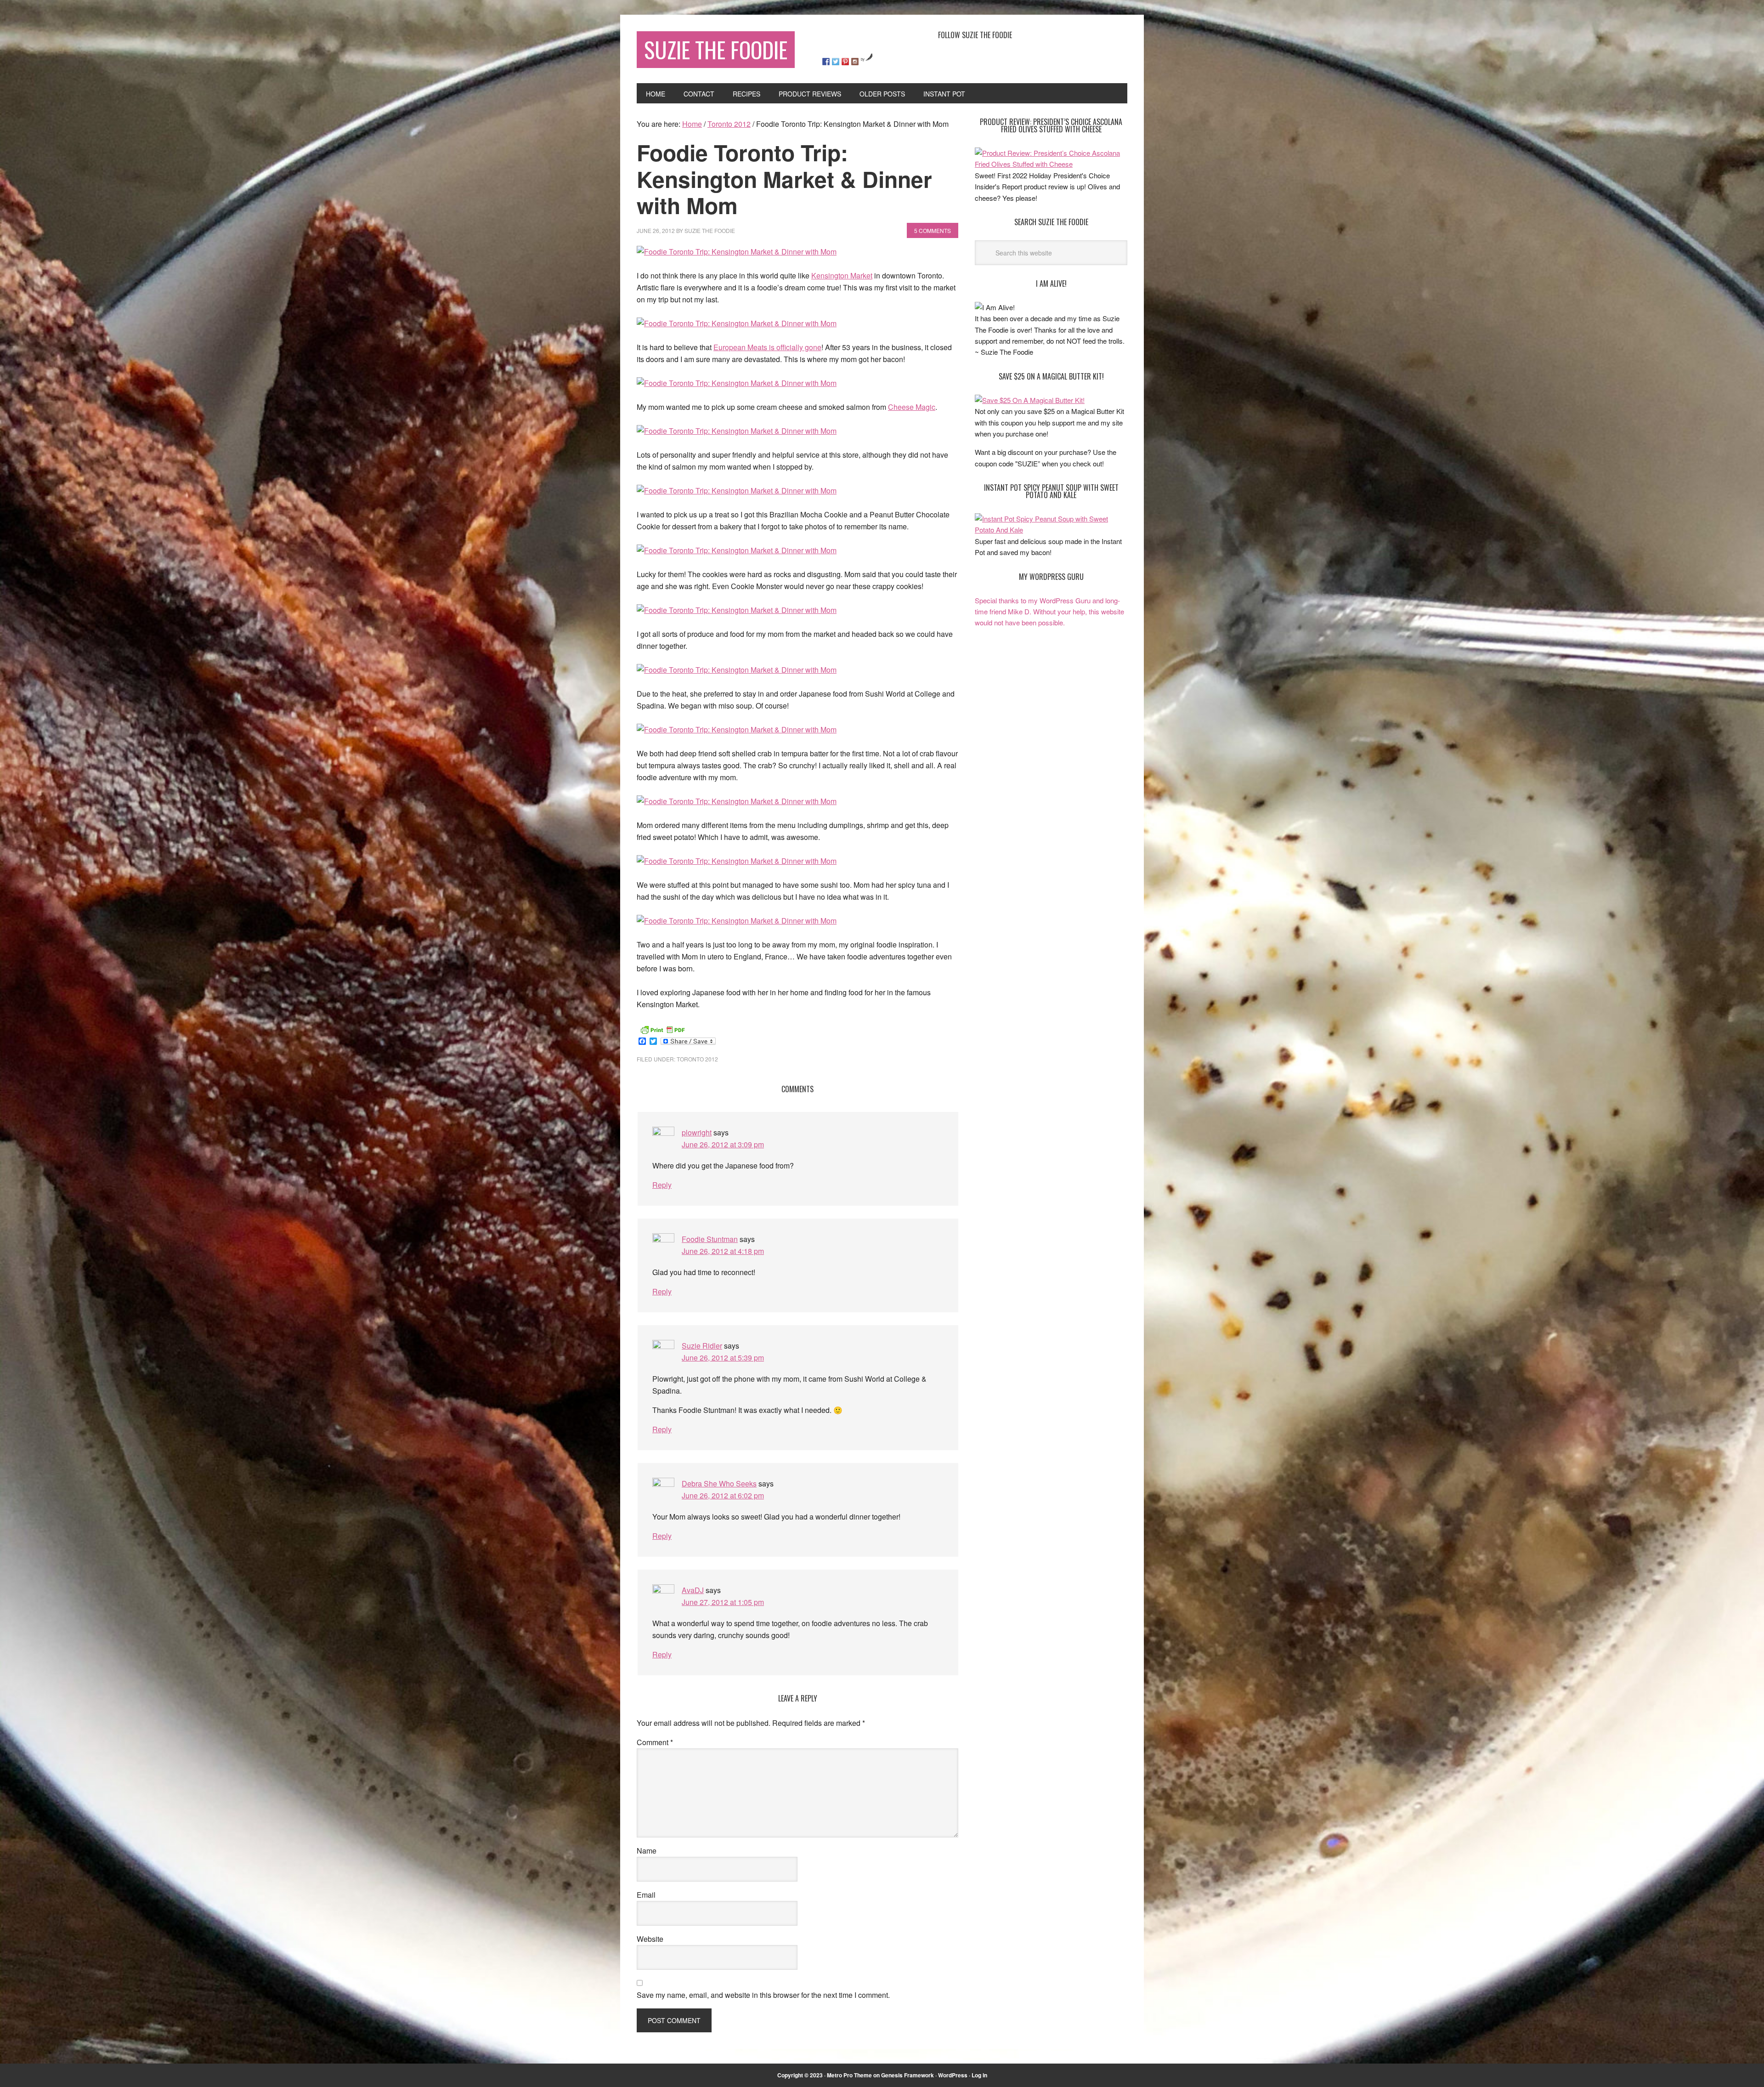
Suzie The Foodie (716, 49)
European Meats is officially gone (767, 347)
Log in (979, 2075)
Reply (662, 1185)
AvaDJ (693, 1590)
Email (646, 1895)
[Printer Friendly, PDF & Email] (662, 1028)
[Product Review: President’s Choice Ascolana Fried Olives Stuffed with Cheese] (1051, 164)
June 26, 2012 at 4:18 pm (723, 1251)
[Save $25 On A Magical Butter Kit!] (1030, 400)
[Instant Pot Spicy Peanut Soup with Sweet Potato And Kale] (1051, 530)
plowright (697, 1132)
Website (650, 1939)
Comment (655, 1742)
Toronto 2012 (697, 1059)
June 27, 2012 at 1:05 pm (723, 1602)
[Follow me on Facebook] (826, 62)
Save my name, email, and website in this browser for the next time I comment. (763, 1995)
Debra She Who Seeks (719, 1483)
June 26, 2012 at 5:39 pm (723, 1358)
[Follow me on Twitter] (836, 62)
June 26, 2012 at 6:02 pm (723, 1495)
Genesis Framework (907, 2075)
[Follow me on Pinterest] (845, 62)
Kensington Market (842, 275)
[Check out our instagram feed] (855, 62)
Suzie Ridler (702, 1346)
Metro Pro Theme (849, 2075)
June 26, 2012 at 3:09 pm (723, 1144)
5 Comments (933, 230)
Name (647, 1851)
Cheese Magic (912, 407)
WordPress (953, 2075)
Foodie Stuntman (710, 1239)
